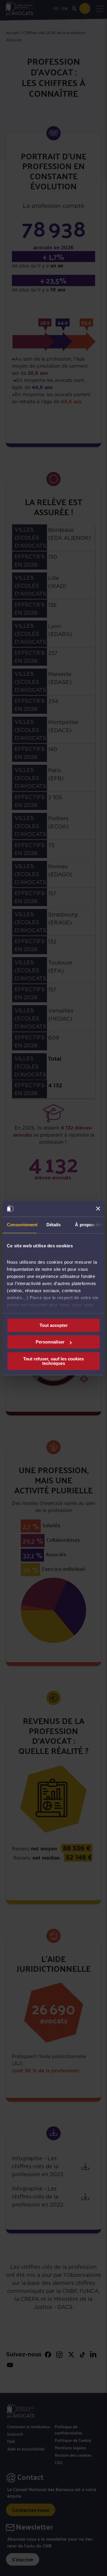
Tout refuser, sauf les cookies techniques (53, 1361)
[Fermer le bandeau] (98, 1209)
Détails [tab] (54, 1225)
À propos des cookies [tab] (90, 1225)
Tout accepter (54, 1325)
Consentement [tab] (22, 1225)
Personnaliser (50, 1342)
